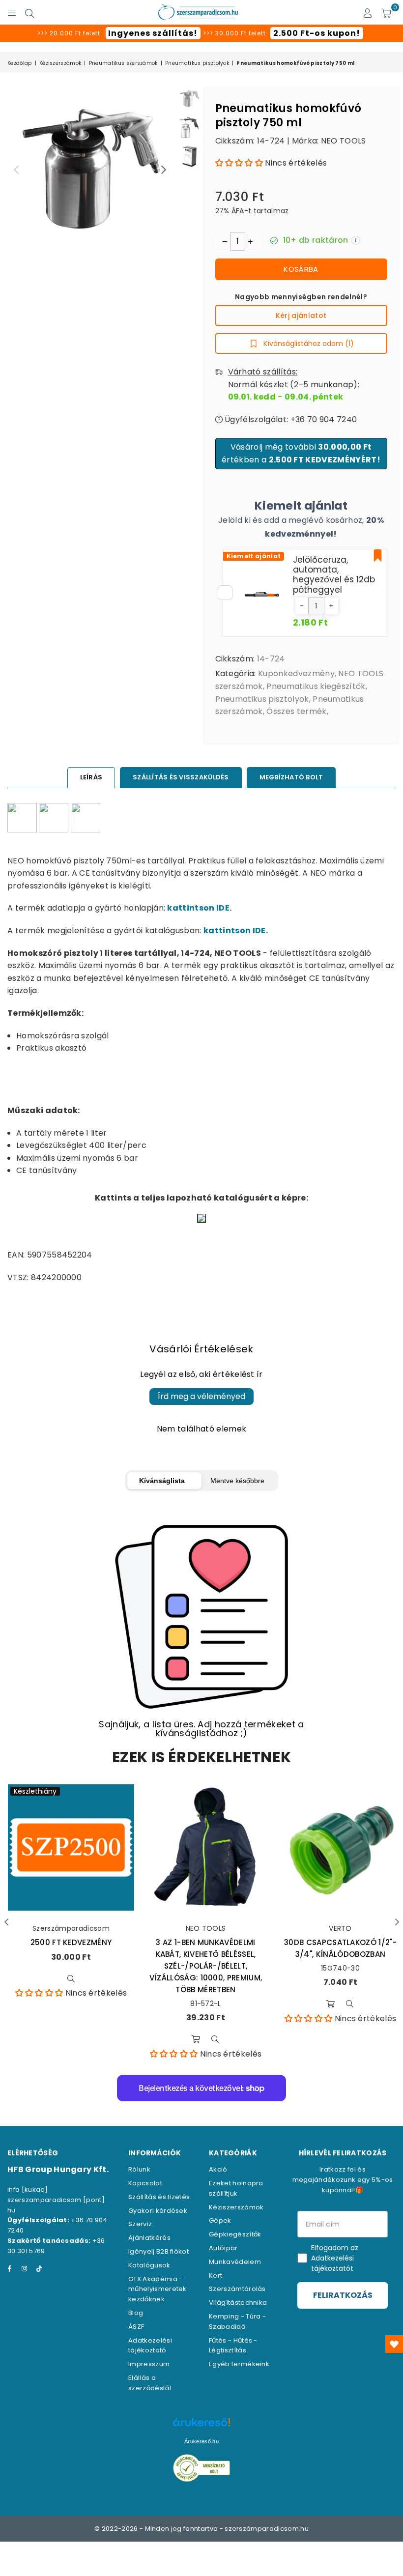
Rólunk (139, 2169)
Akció (218, 2169)
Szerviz (140, 2224)
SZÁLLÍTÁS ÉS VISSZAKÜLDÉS (181, 777)
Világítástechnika (238, 2303)
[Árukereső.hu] (201, 2427)
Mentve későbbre (237, 1481)
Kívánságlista (162, 1481)
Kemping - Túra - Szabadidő (237, 2321)
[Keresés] (29, 12)
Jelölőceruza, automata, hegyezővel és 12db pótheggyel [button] (334, 575)
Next (164, 170)
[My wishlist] (394, 2344)
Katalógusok (149, 2265)
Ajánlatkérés (149, 2238)
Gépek (220, 2220)
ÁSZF (136, 2327)
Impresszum (149, 2364)
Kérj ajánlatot (301, 315)
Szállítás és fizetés (159, 2197)
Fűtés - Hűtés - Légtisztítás (233, 2346)
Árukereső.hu (201, 2441)
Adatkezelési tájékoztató (150, 2346)
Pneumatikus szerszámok (123, 63)
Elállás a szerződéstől (150, 2383)
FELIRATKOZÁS (343, 2295)
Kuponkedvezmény (296, 673)
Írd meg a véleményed (201, 1396)
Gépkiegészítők (235, 2234)
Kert (216, 2275)
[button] (239, 163)
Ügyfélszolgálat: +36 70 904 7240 (290, 419)
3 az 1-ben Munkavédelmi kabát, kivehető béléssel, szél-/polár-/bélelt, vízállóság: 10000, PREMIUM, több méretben (206, 1966)
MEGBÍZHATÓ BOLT (291, 777)
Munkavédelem (235, 2262)
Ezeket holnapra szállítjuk (236, 2188)
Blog (136, 2313)
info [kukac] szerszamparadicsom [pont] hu (56, 2200)
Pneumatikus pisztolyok (197, 63)
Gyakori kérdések (158, 2211)
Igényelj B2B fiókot (158, 2251)
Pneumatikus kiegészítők (316, 686)
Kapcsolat (145, 2183)
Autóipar (223, 2248)
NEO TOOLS (344, 141)
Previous (16, 170)
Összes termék (296, 711)
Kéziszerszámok (60, 63)
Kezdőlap (20, 63)
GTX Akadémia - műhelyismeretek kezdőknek (158, 2289)
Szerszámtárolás (237, 2289)
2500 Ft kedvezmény (71, 1942)
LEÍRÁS (91, 777)
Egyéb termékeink (239, 2364)
